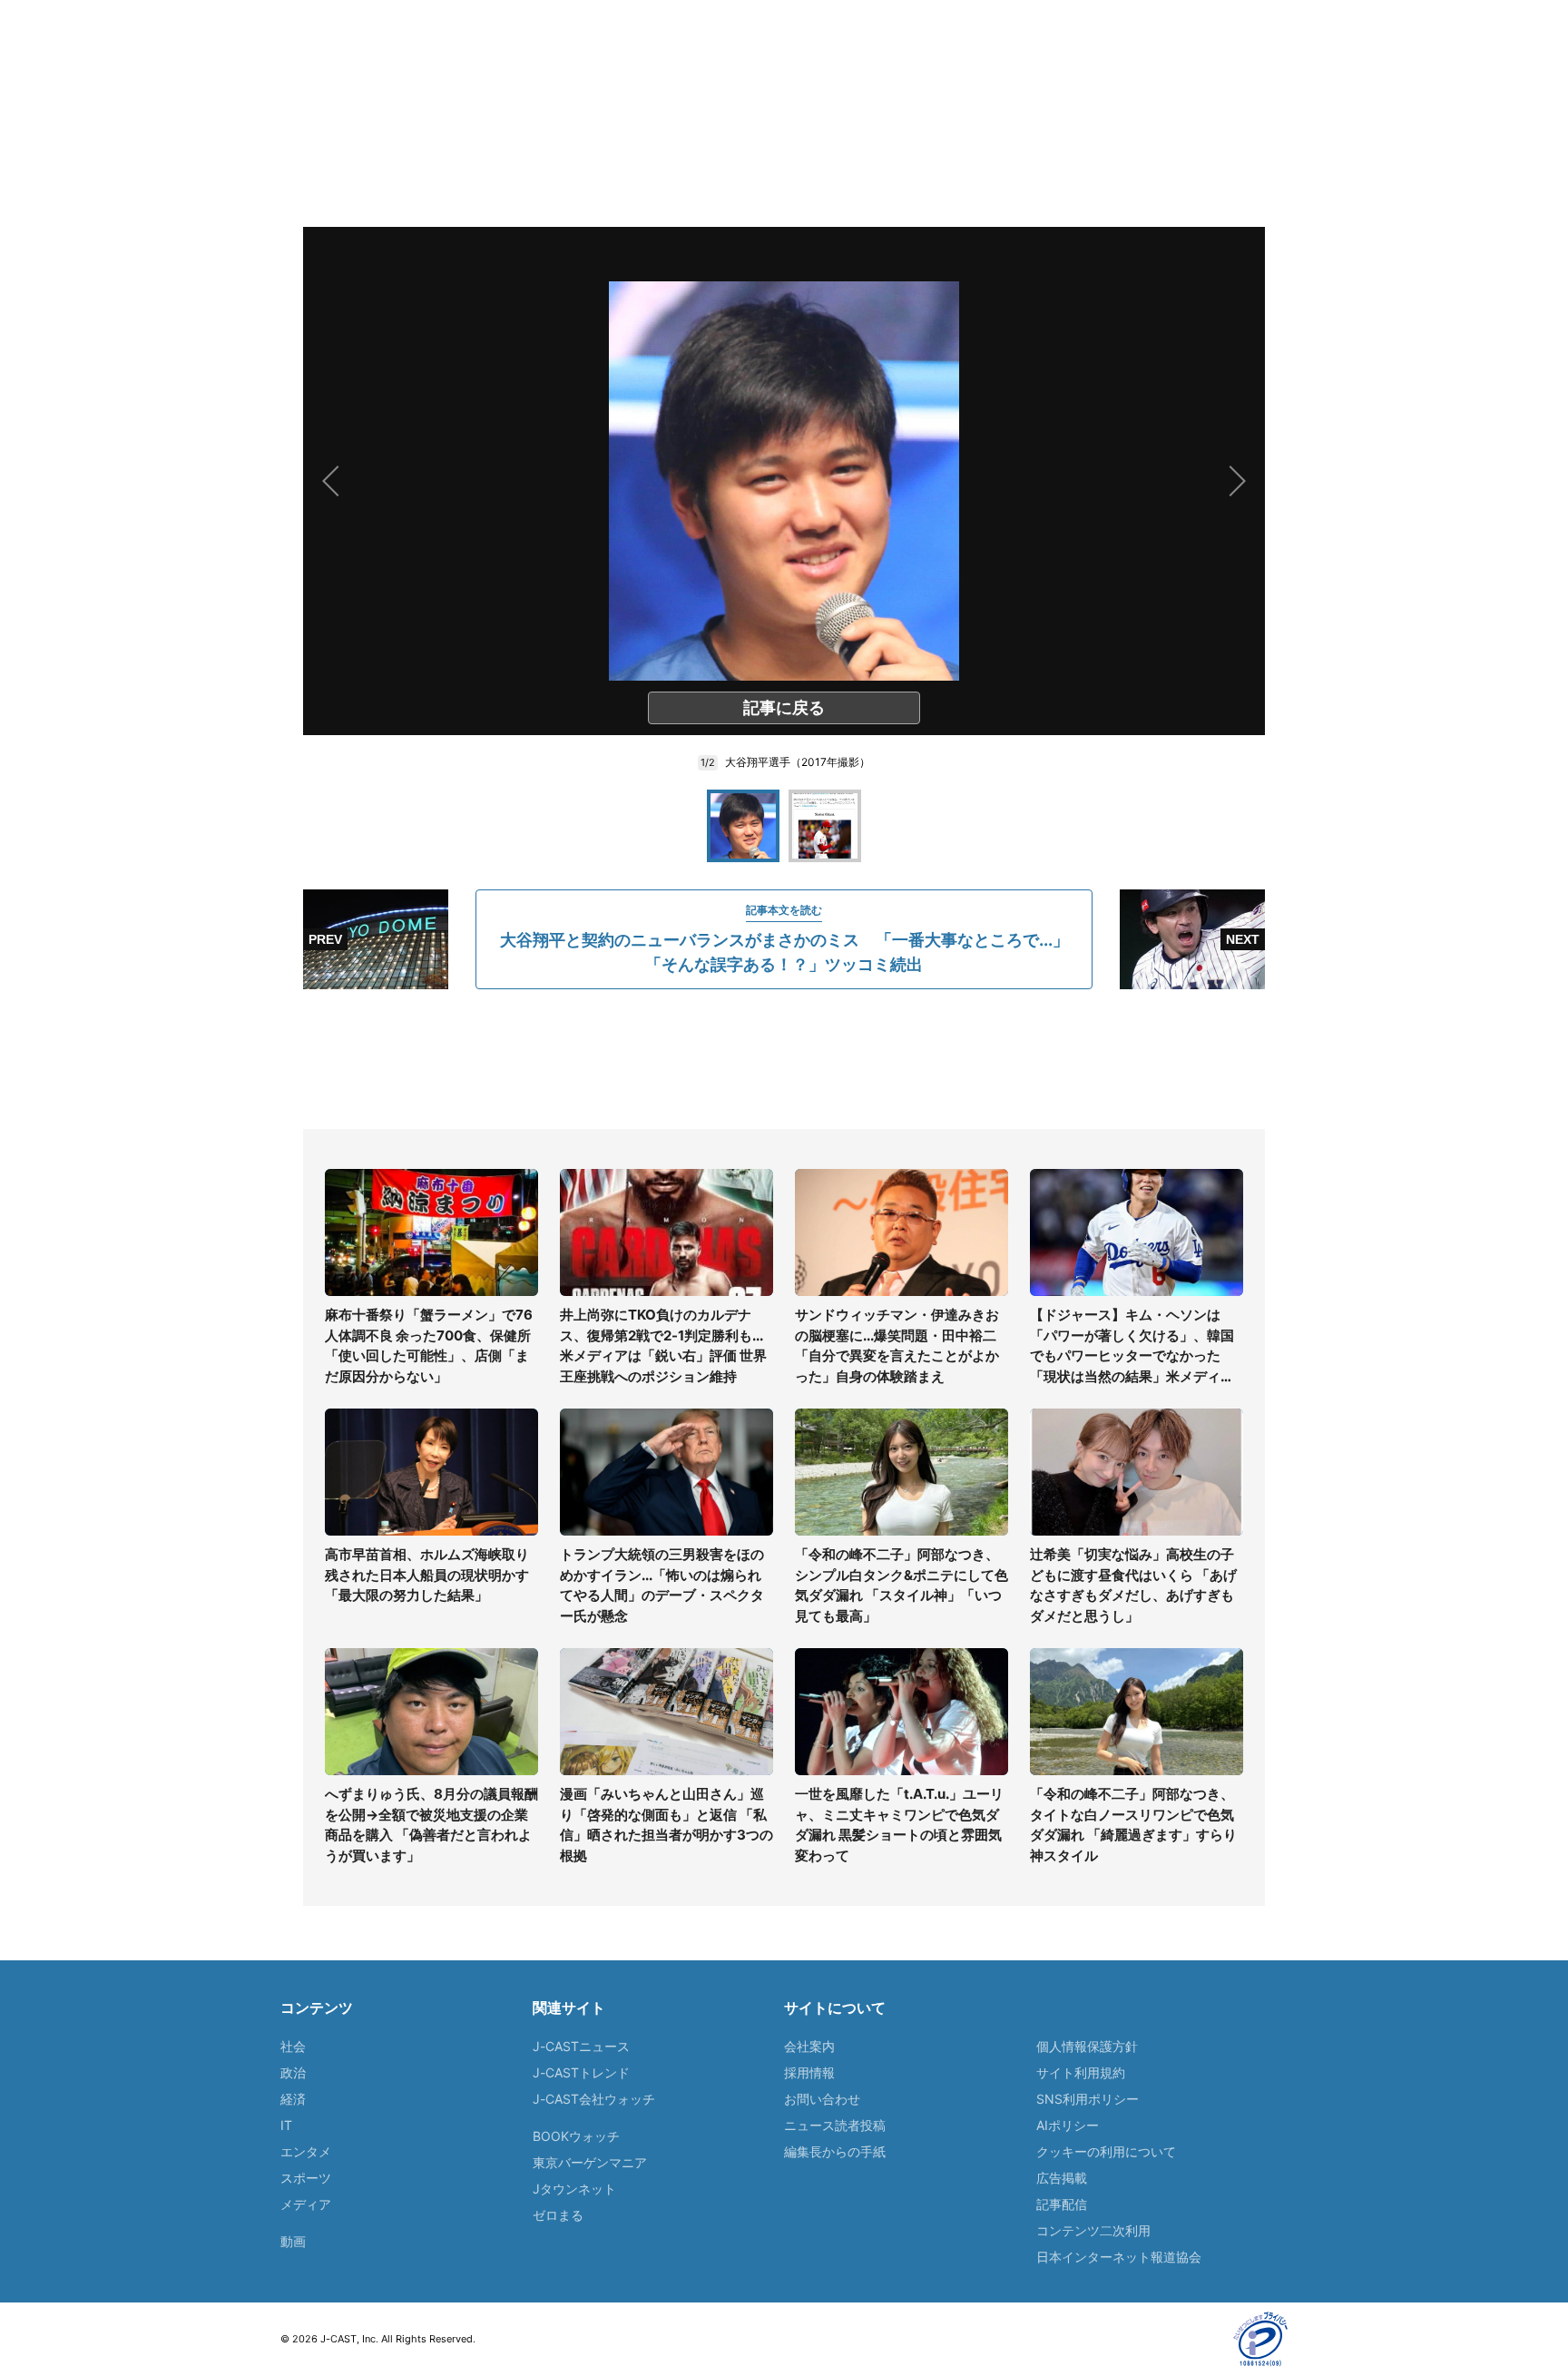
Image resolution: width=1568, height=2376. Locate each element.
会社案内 (809, 2046)
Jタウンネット (574, 2189)
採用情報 (809, 2072)
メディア (306, 2204)
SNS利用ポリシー (1088, 2099)
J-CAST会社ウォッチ (594, 2099)
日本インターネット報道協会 (1119, 2257)
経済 (293, 2099)
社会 (293, 2046)
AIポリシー (1068, 2125)
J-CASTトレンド (581, 2072)
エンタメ (306, 2151)
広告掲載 (1062, 2178)
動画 (293, 2241)
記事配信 (1062, 2204)
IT (286, 2125)
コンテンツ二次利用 (1093, 2230)
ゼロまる (558, 2215)
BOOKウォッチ (576, 2136)
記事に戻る (784, 707)
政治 (293, 2072)
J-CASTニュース (581, 2046)
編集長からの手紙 (835, 2151)
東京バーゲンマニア (590, 2162)
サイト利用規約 (1081, 2072)
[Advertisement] (784, 1059)
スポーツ (306, 2178)
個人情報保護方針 (1087, 2046)
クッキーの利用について (1106, 2151)
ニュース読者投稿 (835, 2125)
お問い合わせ (822, 2099)
